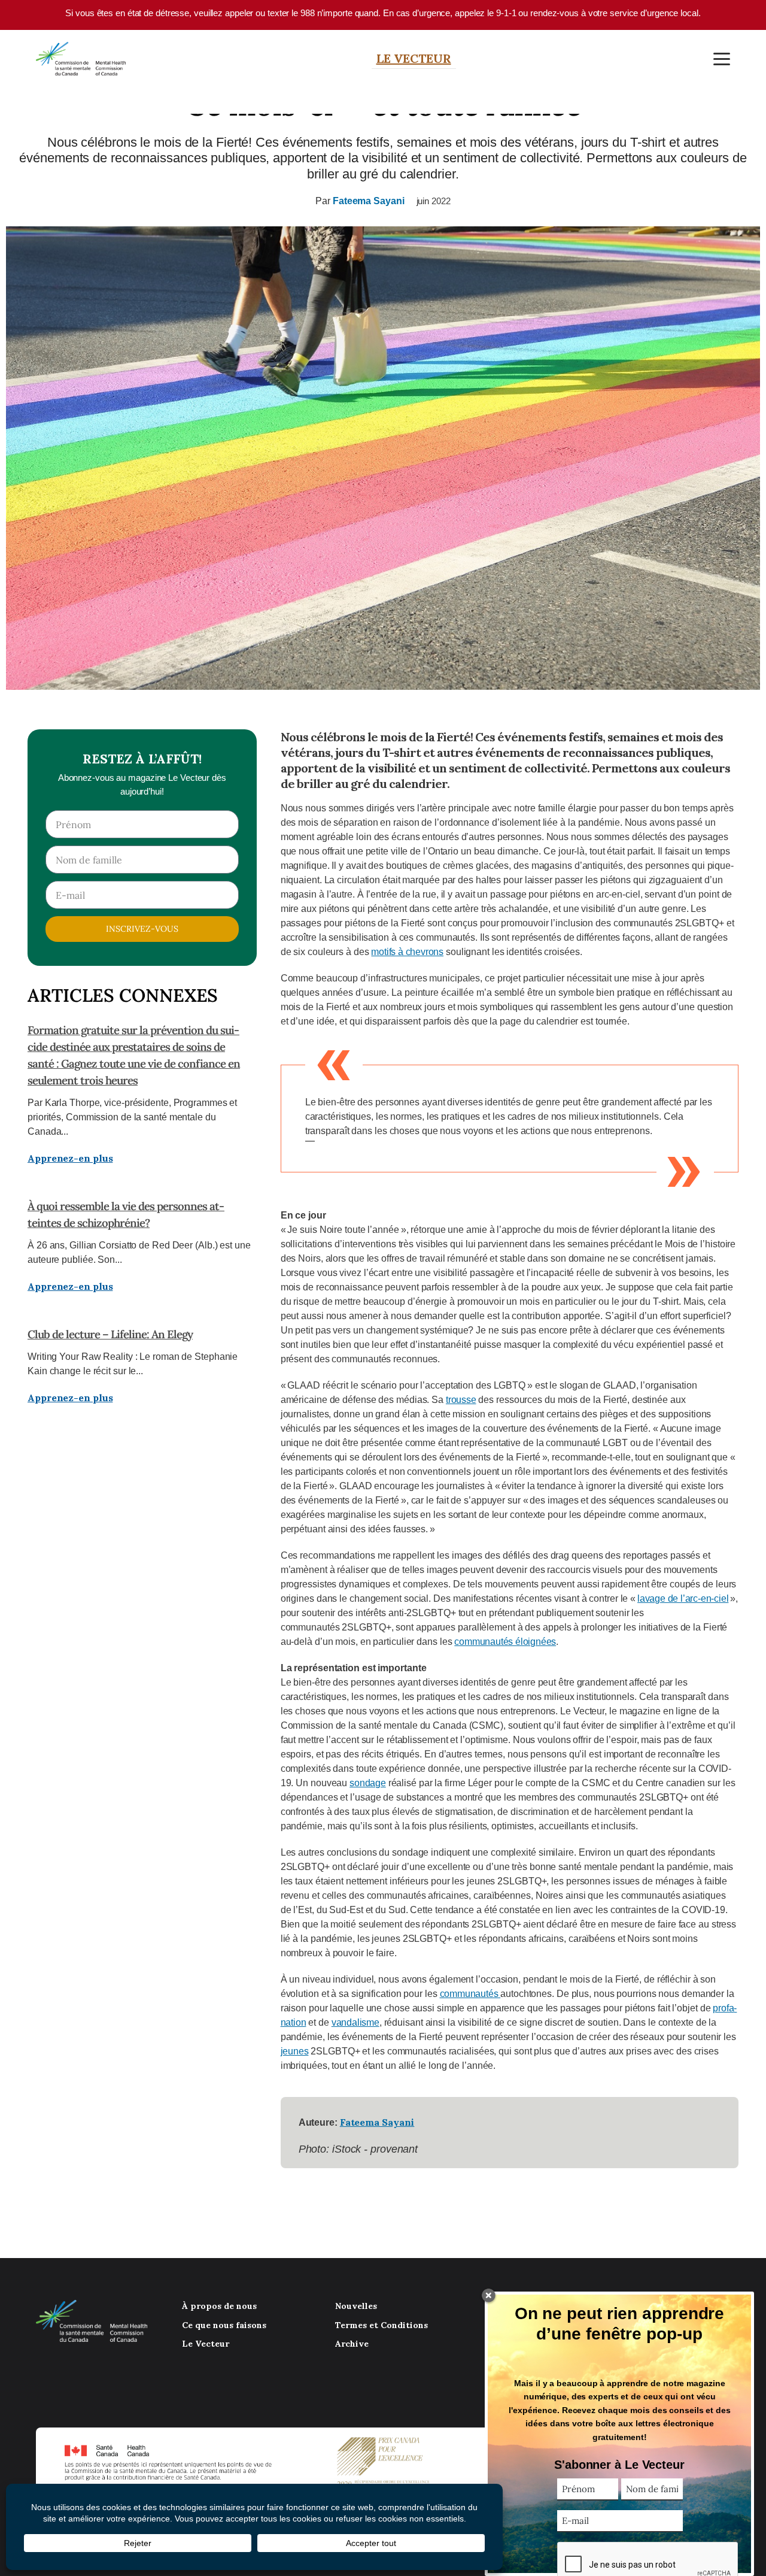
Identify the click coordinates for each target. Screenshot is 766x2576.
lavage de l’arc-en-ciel (683, 1598)
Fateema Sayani (369, 201)
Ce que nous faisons (224, 2325)
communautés (470, 1994)
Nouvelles (356, 2306)
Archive (352, 2344)
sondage (368, 1783)
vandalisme (355, 2022)
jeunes (295, 2051)
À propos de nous (219, 2306)
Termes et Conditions (382, 2325)
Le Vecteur (414, 58)
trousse (461, 1400)
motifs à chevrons (407, 952)
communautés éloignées (505, 1642)
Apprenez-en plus (70, 1158)
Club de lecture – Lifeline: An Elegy (110, 1334)
